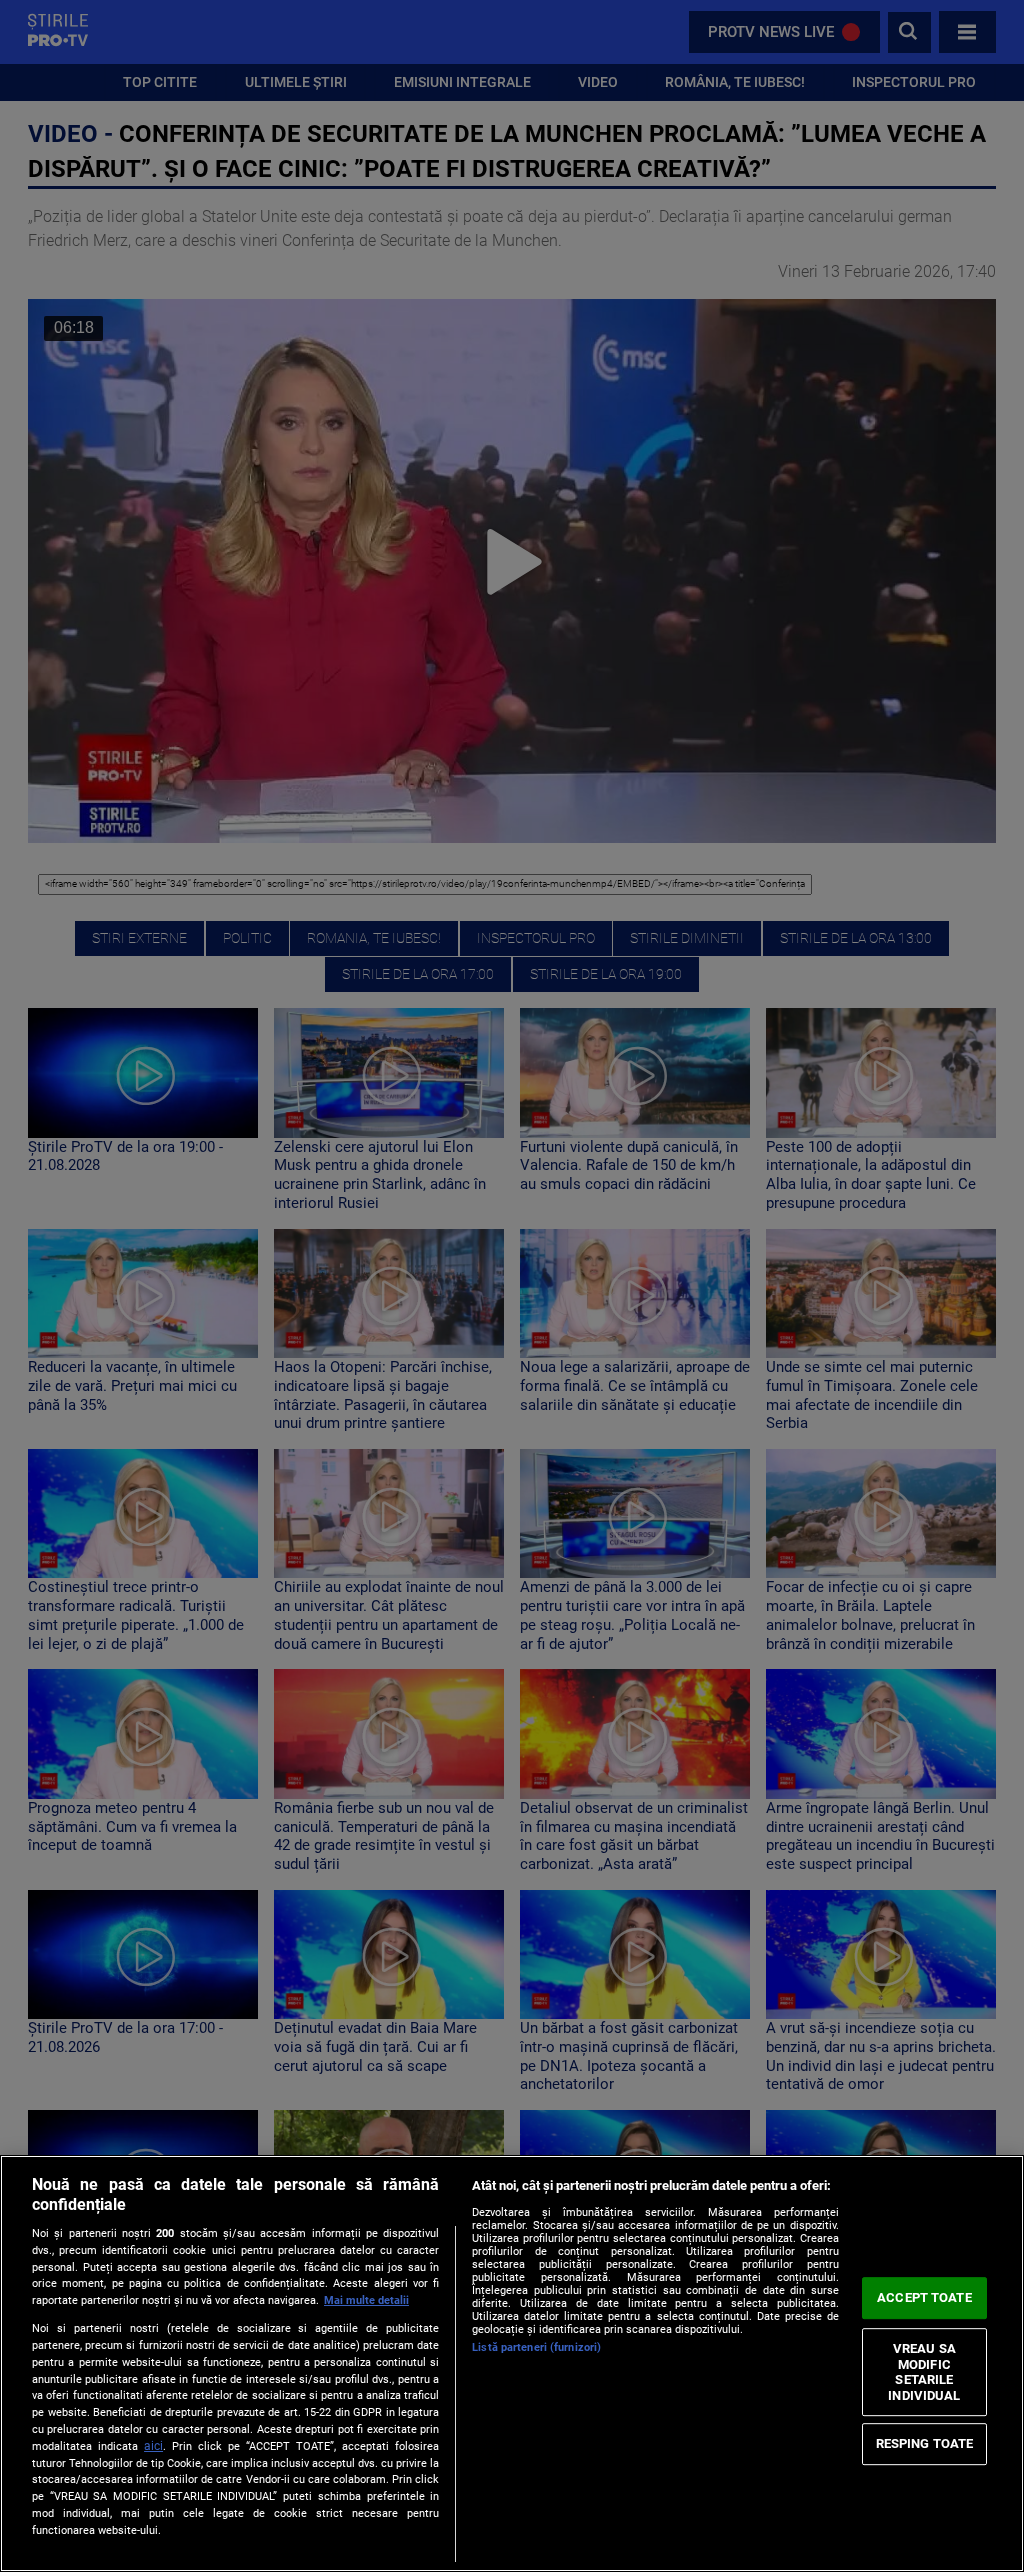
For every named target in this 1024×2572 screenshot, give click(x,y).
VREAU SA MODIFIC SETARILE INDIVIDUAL (924, 2372)
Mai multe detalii (366, 2300)
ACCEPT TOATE (924, 2297)
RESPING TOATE (925, 2443)
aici (153, 2446)
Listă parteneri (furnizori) (536, 2347)
